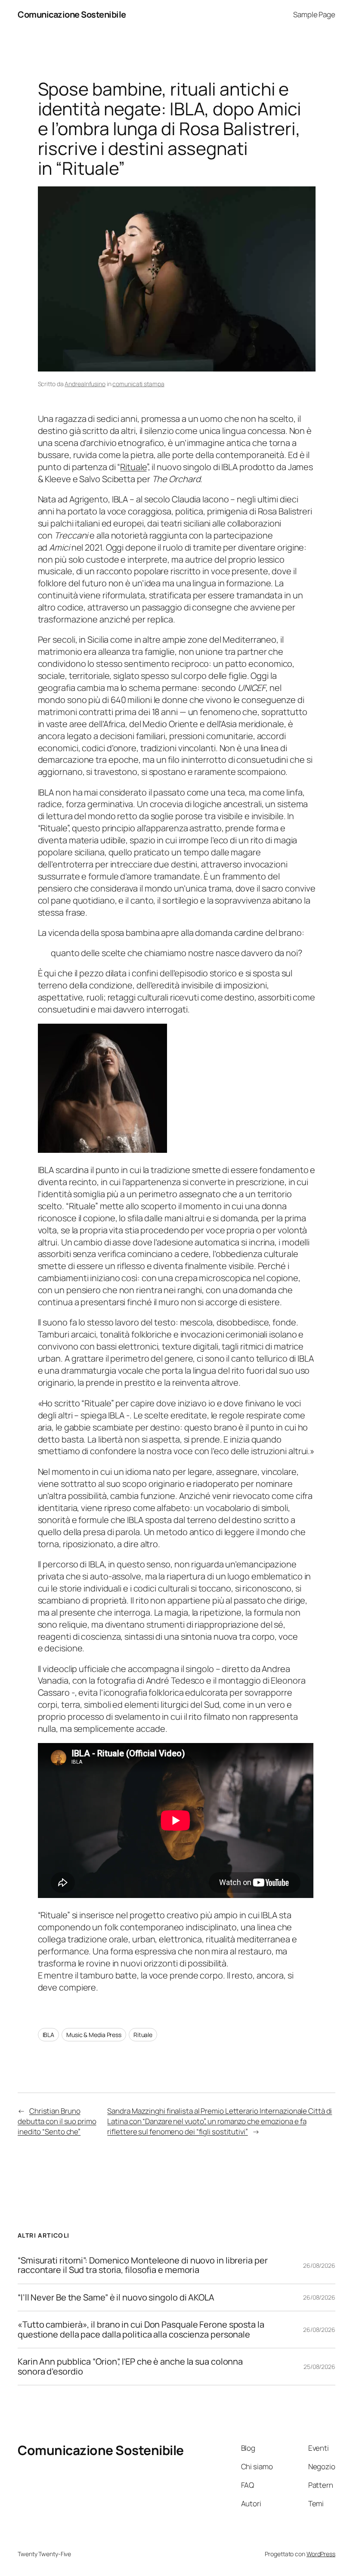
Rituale (133, 467)
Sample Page (314, 14)
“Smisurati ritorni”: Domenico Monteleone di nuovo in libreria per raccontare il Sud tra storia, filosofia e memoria (143, 2265)
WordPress (321, 2554)
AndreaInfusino (85, 384)
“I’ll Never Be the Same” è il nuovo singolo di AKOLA (116, 2297)
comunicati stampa (138, 384)
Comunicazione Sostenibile (72, 14)
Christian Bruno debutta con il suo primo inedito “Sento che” (57, 2121)
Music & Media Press (94, 2035)
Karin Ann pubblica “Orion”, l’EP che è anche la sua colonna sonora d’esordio (130, 2367)
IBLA (49, 2035)
